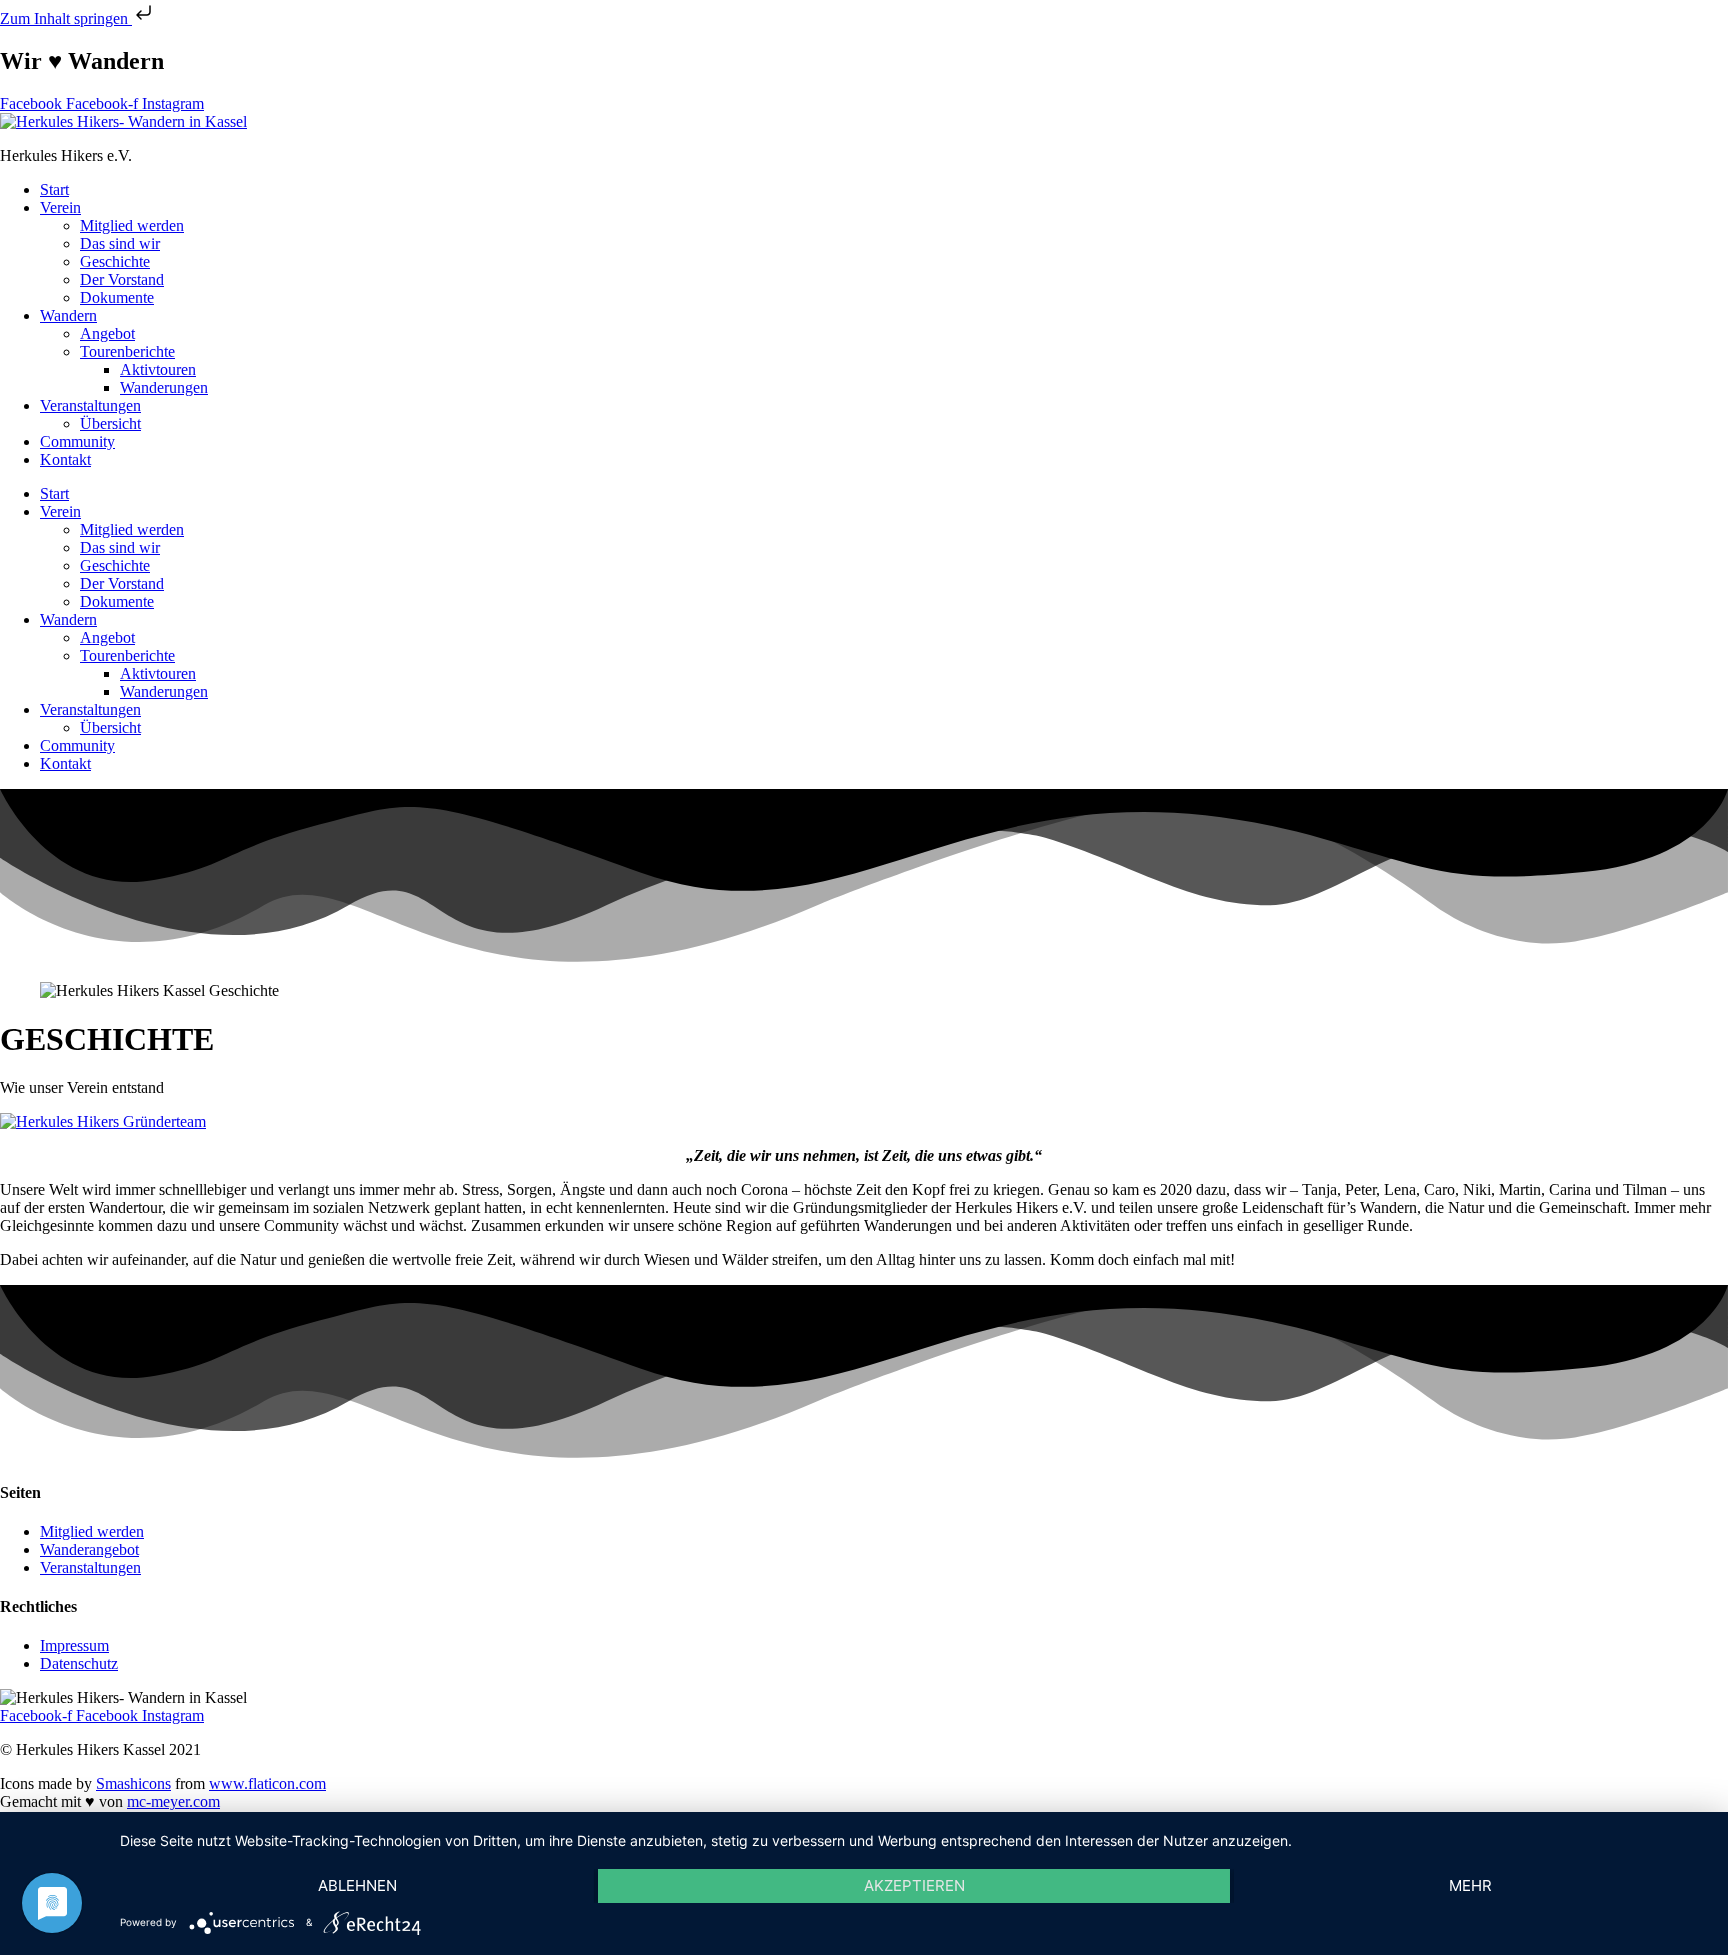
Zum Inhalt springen (66, 18)
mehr (1470, 1885)
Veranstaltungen (90, 405)
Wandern (68, 315)
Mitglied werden (132, 225)
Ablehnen (357, 1885)
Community (77, 441)
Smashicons (133, 1783)
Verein (60, 207)
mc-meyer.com (173, 1801)
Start (54, 189)
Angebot (107, 333)
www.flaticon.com (267, 1783)
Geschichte (115, 261)
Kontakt (65, 459)
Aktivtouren (158, 369)
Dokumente (117, 297)
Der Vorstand (122, 279)
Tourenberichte (127, 351)
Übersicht (110, 423)
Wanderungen (164, 387)
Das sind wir (120, 243)
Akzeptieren (914, 1885)
